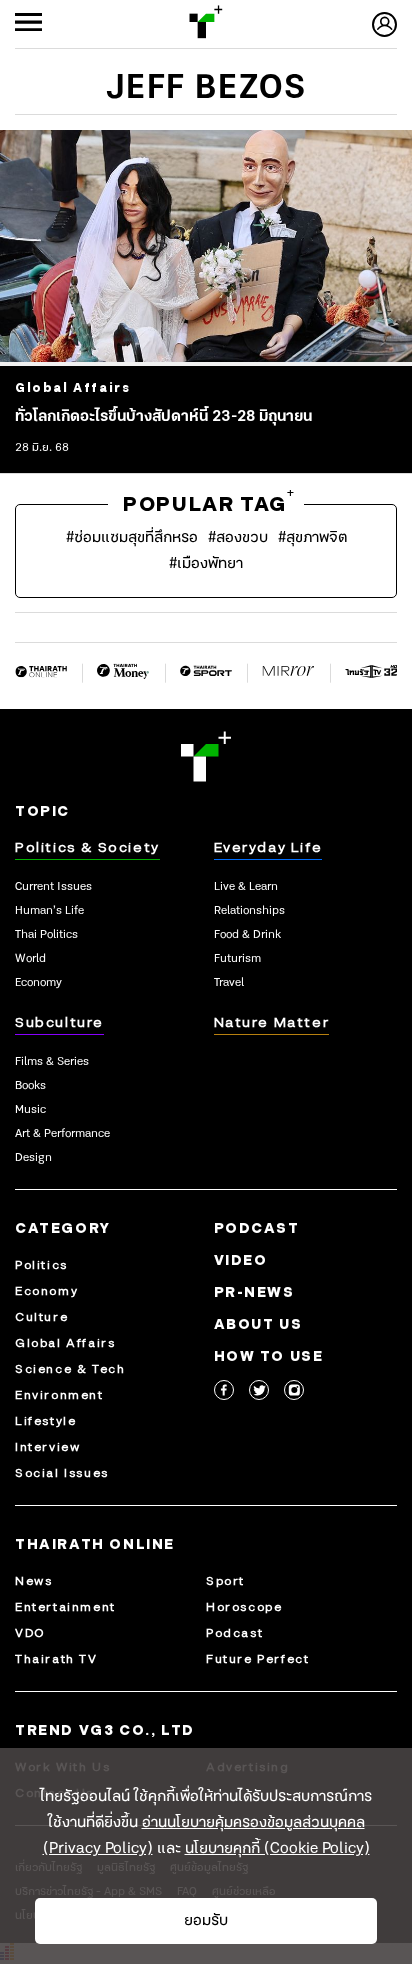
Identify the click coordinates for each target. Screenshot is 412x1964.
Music (30, 1110)
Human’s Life (49, 911)
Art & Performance (62, 1134)
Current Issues (53, 887)
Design (33, 1158)
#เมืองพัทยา (206, 564)
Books (30, 1086)
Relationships (249, 911)
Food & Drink (247, 935)
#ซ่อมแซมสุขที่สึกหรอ (132, 538)
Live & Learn (246, 887)
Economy (38, 983)
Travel (229, 983)
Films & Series (52, 1062)
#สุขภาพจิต (312, 538)
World (30, 959)
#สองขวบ (238, 538)
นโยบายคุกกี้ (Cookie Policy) (277, 1849)
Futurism (237, 959)
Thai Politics (46, 935)
